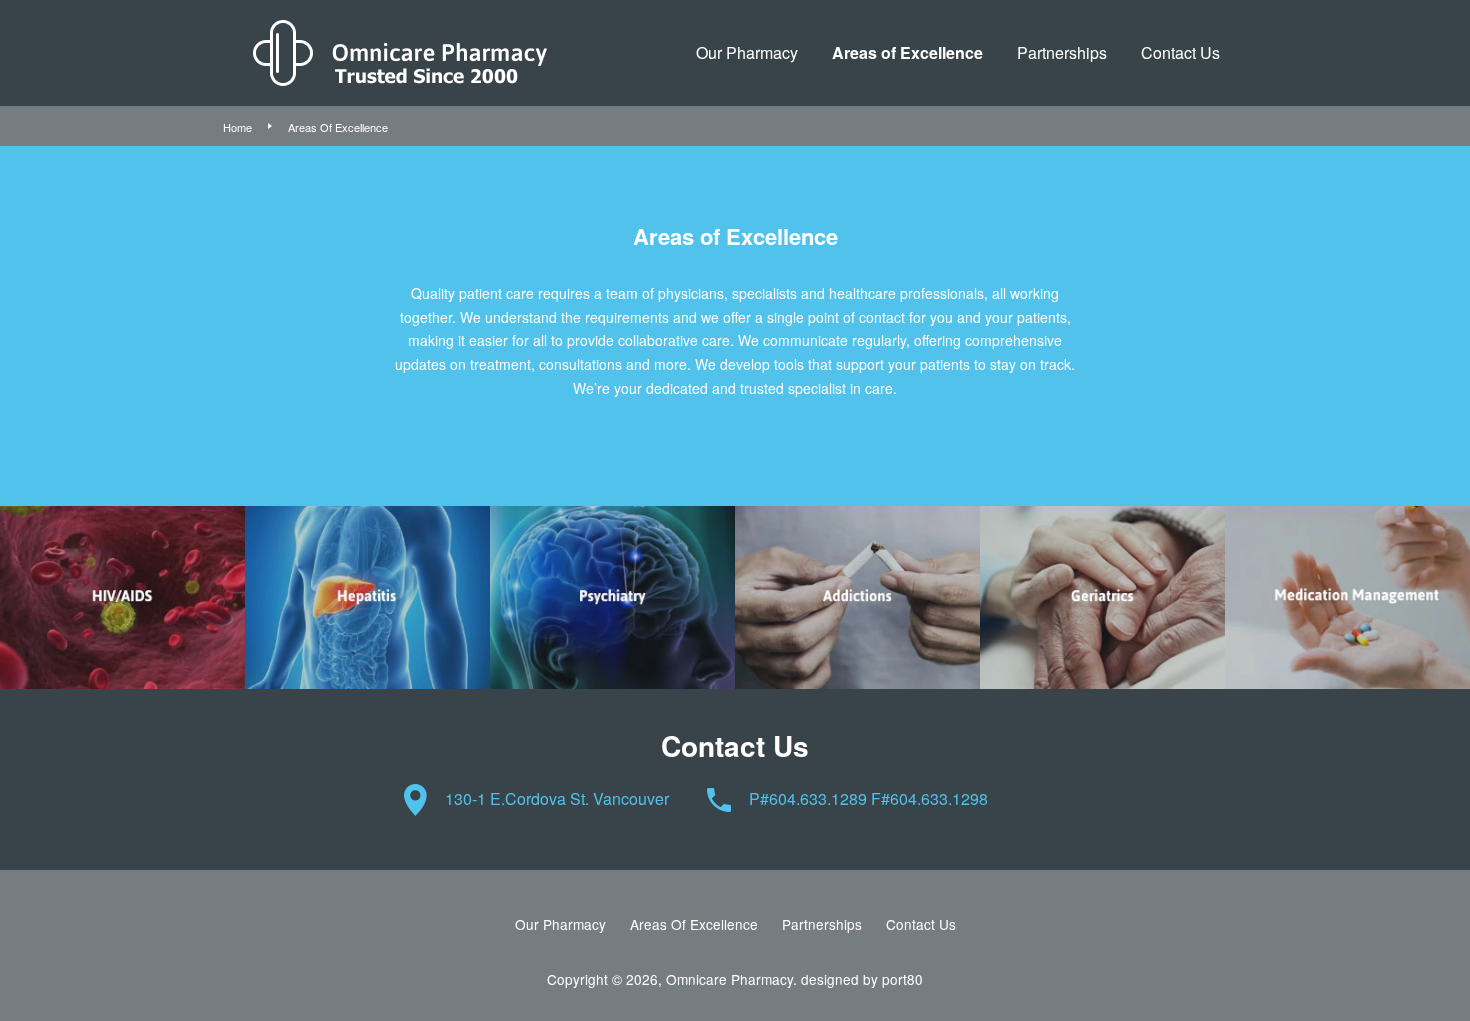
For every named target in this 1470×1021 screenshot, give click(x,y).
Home (237, 127)
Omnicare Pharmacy (729, 979)
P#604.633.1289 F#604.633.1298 (868, 798)
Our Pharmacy (747, 52)
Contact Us (1180, 52)
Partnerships (1062, 52)
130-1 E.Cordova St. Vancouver (557, 798)
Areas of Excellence (907, 52)
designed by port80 (862, 979)
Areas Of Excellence (694, 924)
